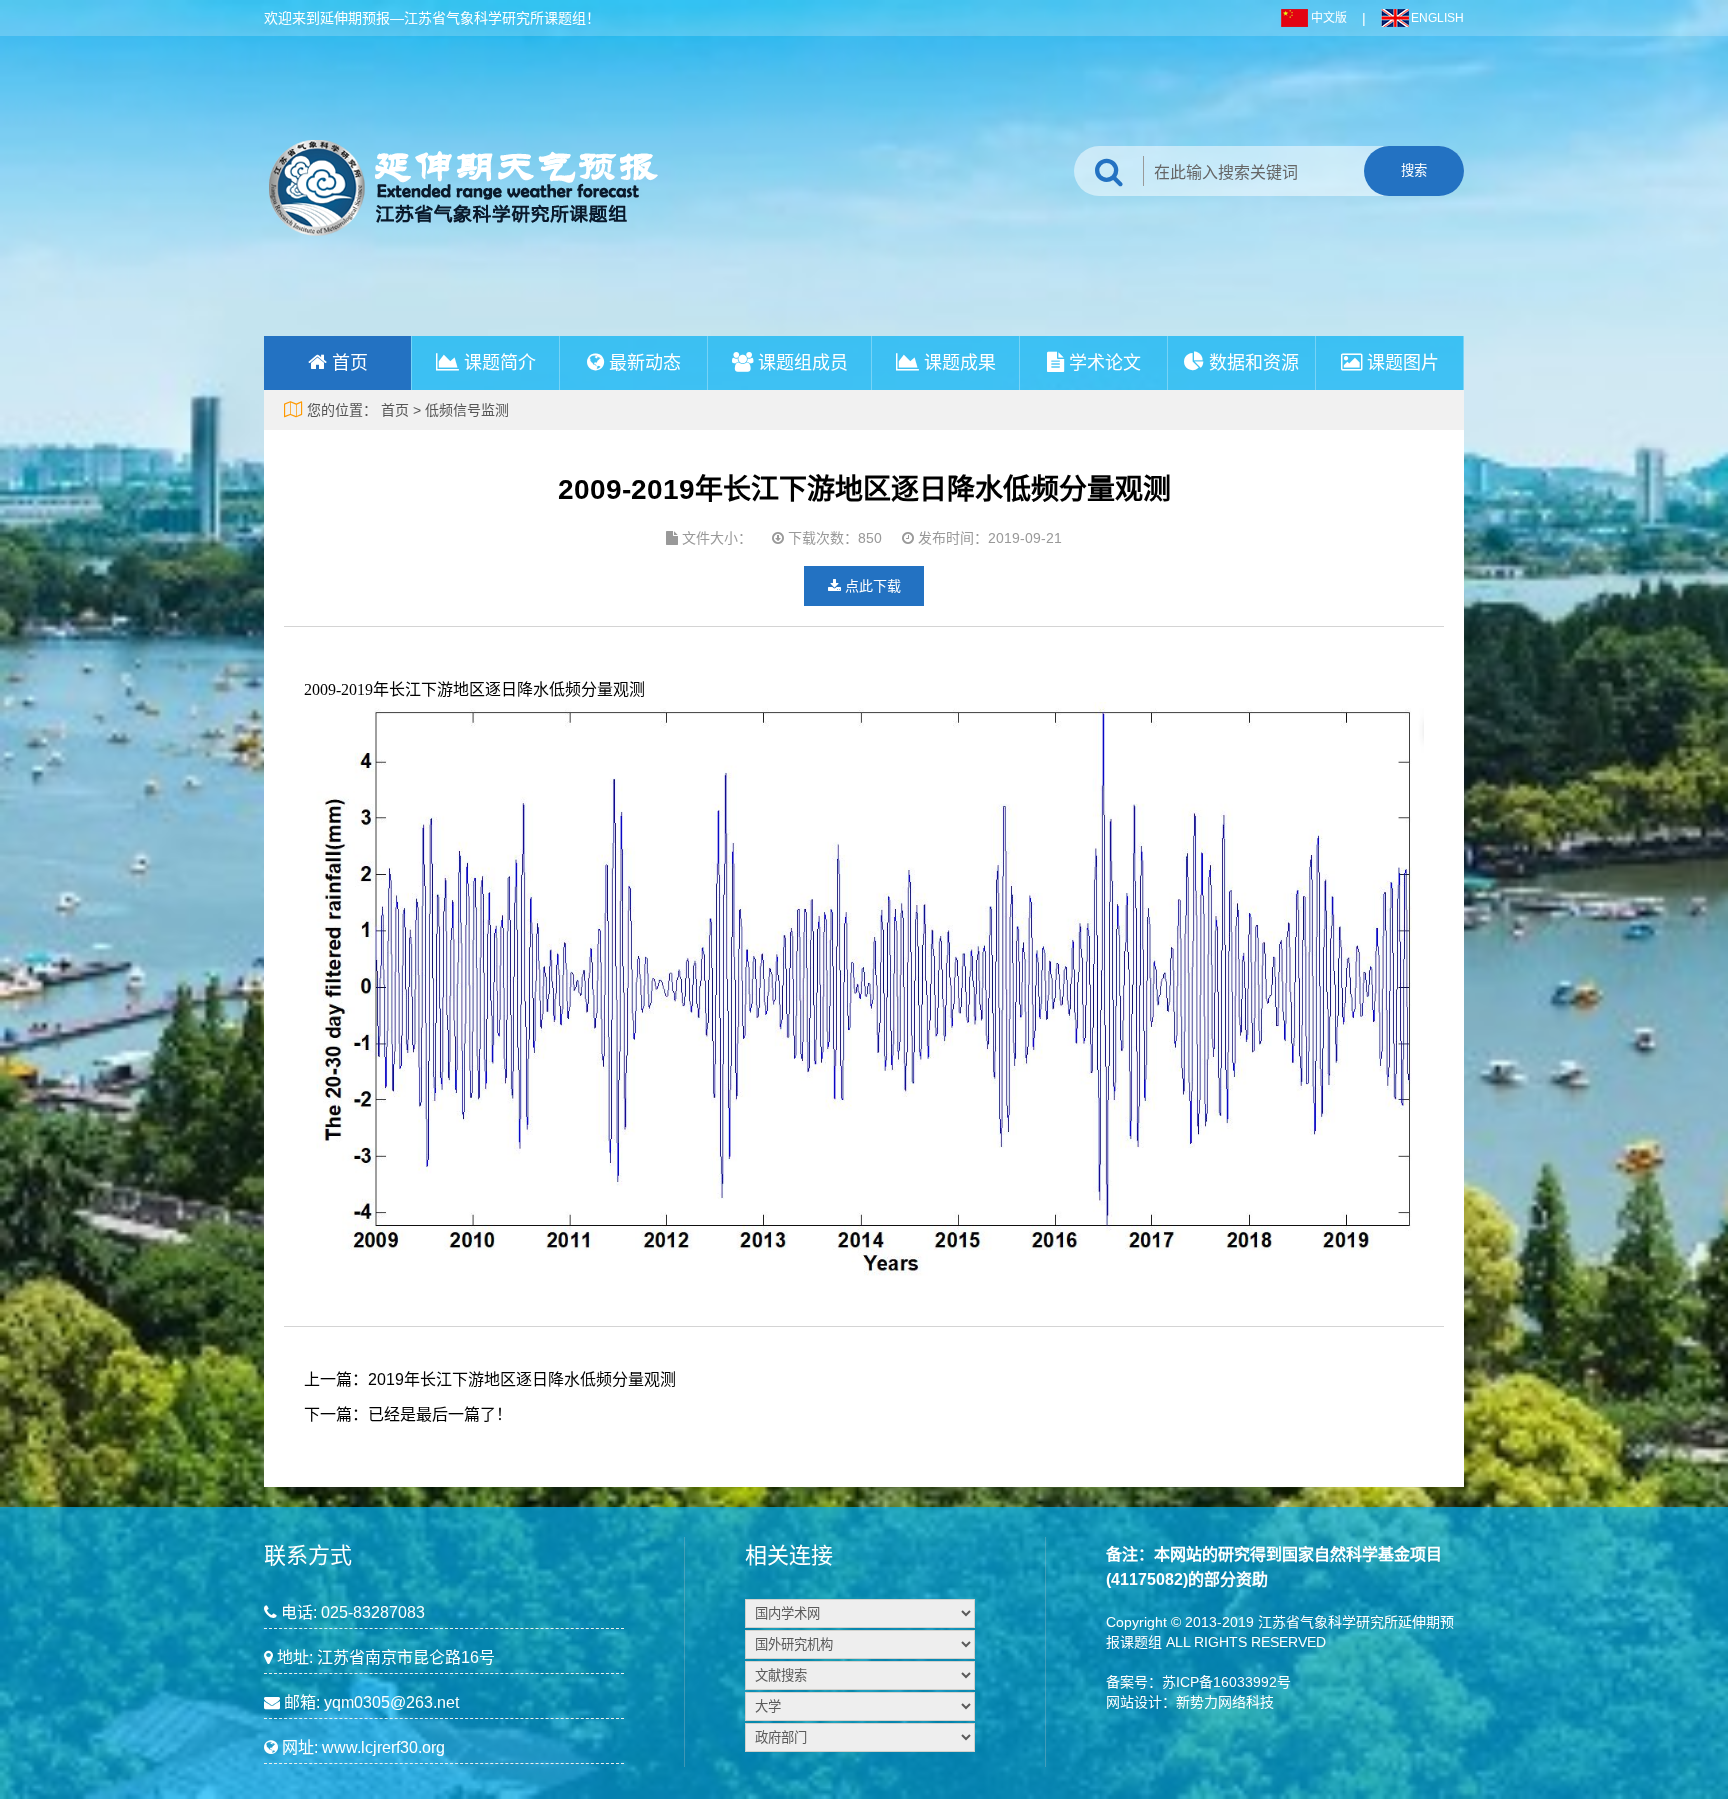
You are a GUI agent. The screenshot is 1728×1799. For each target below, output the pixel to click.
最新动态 (645, 363)
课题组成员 (803, 363)
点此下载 (871, 586)
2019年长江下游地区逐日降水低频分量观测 (522, 1379)
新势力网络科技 (1225, 1702)
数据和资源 (1254, 363)
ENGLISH (1437, 18)
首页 (350, 363)
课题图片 (1403, 363)
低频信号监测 (467, 410)
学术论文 (1105, 363)
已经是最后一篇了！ (440, 1414)
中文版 (1329, 18)
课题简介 (500, 363)
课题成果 (960, 363)
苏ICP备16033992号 (1226, 1682)
